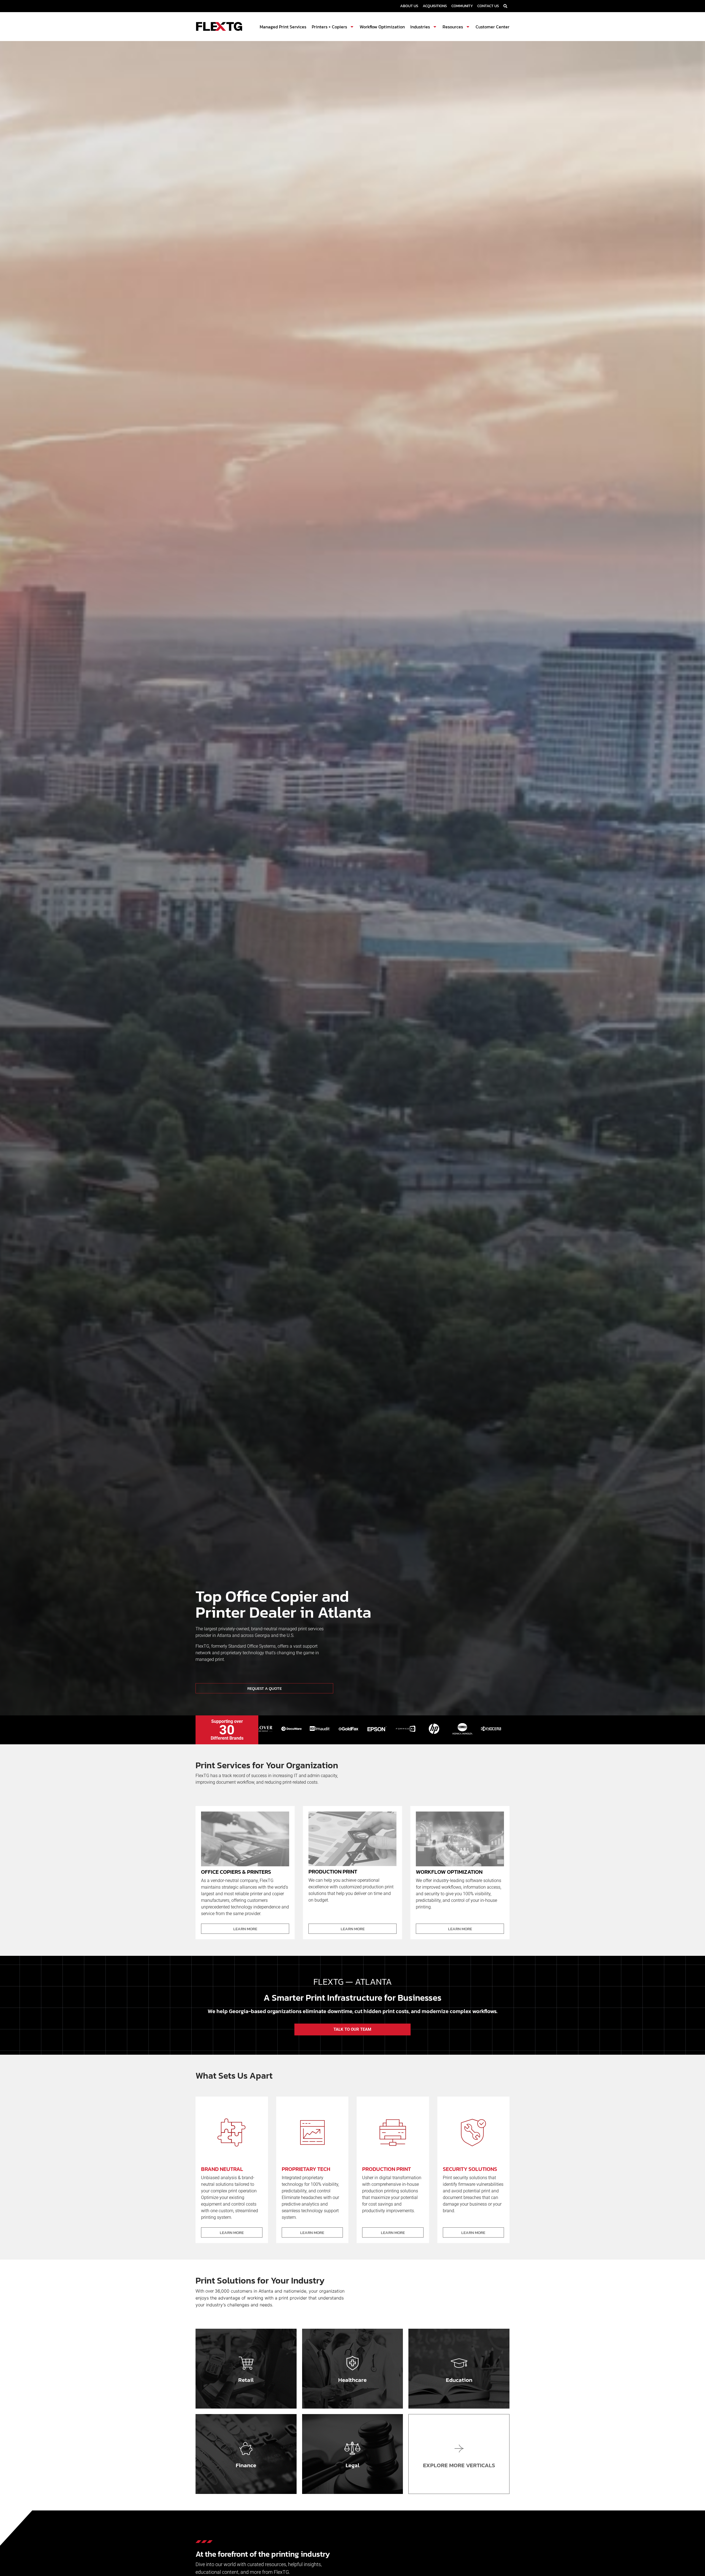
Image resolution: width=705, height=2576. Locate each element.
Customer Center (493, 27)
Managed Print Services (283, 27)
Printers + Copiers (329, 27)
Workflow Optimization (382, 27)
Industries (420, 27)
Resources (453, 27)
